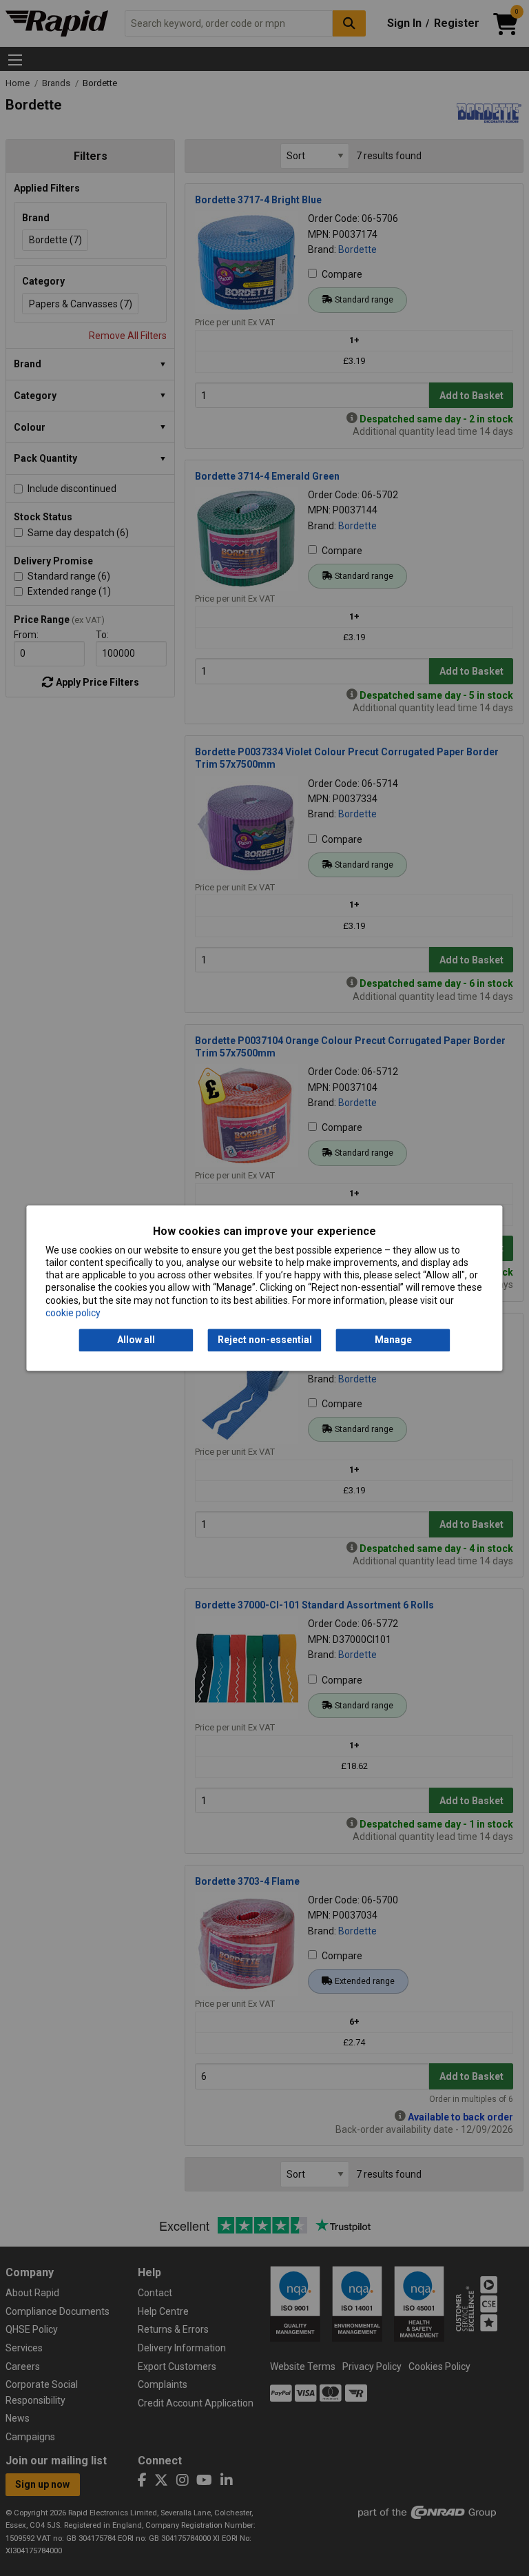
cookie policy (73, 1313)
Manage (393, 1340)
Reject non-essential (265, 1340)
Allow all (136, 1340)
